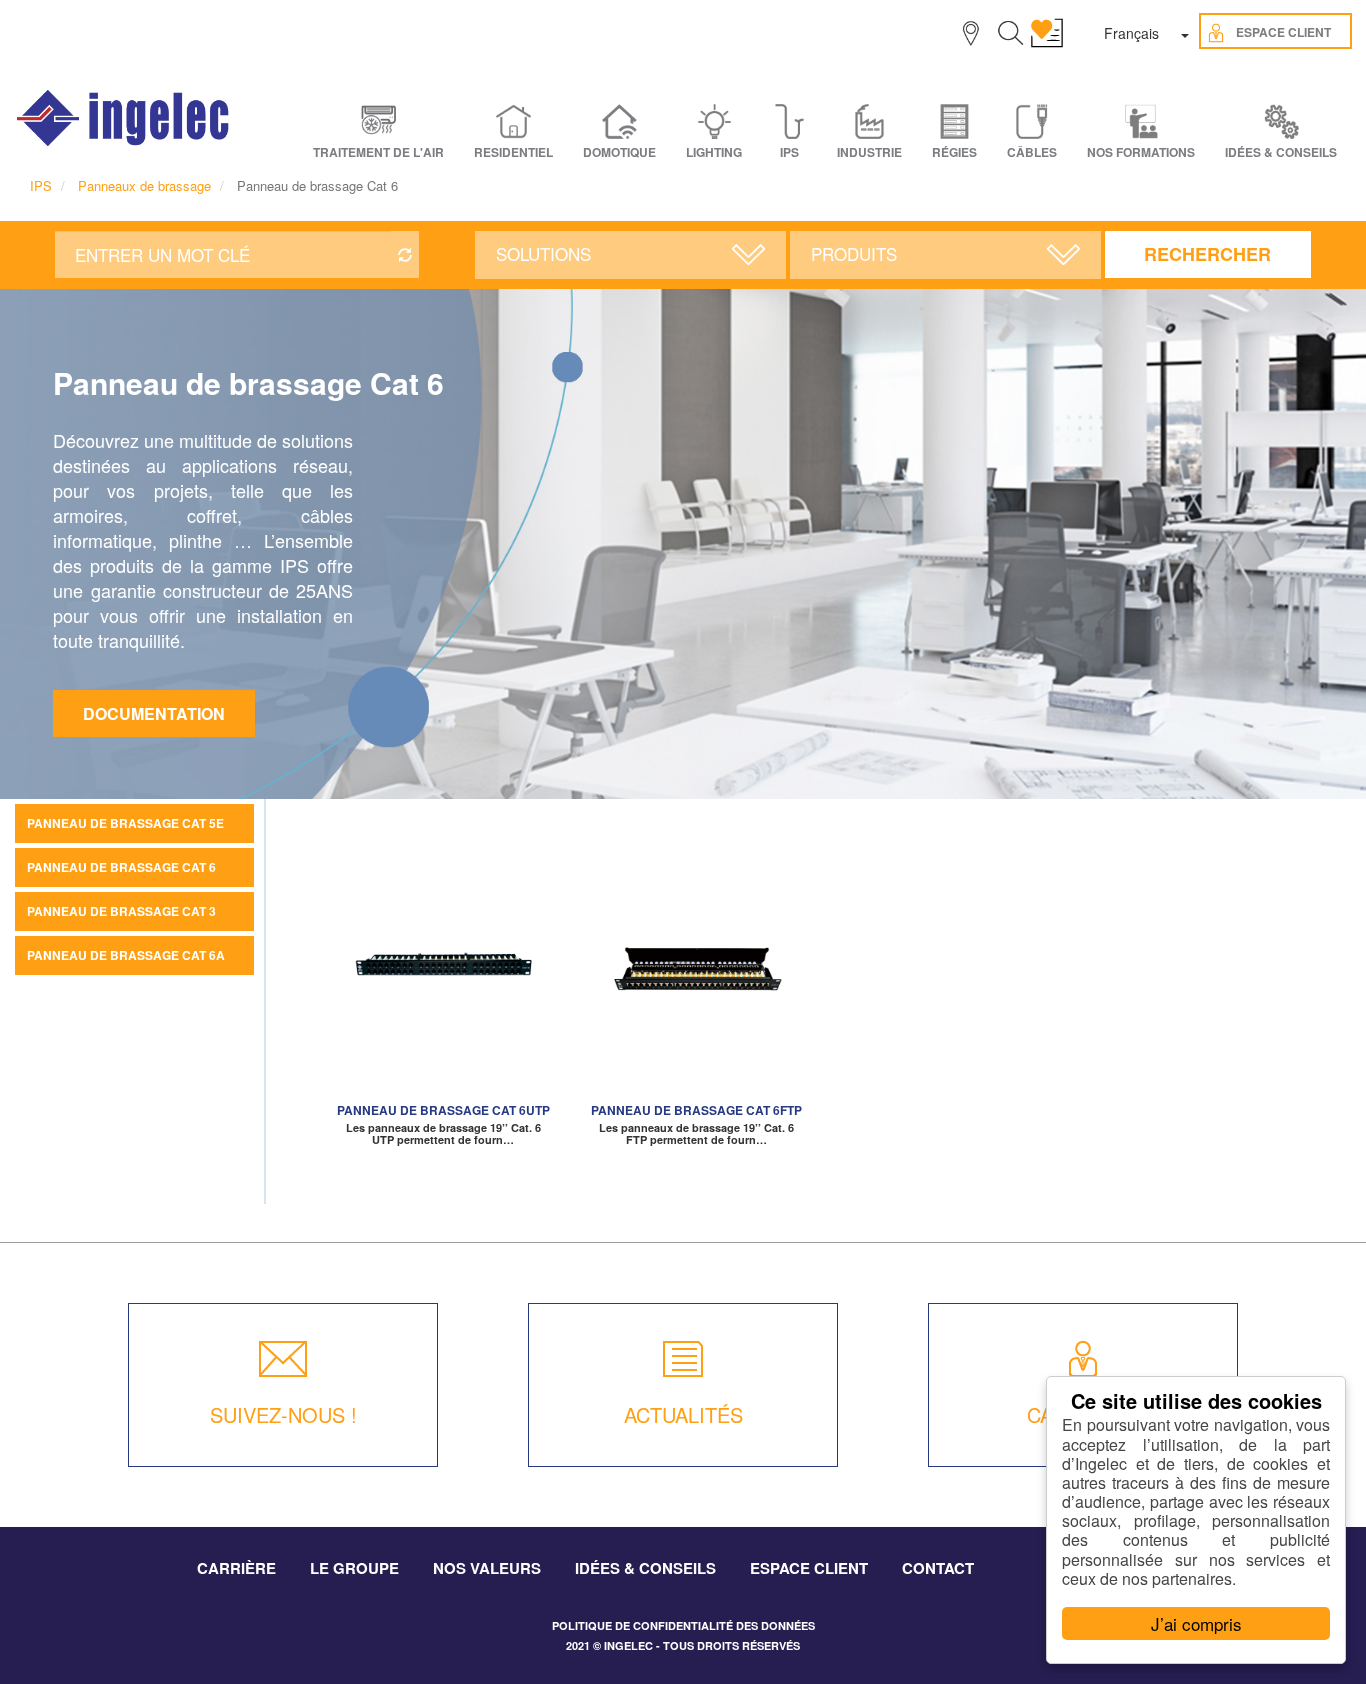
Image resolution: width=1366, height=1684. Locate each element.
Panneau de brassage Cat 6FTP (696, 1110)
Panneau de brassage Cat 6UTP (443, 1110)
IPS (41, 185)
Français (1131, 33)
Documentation (154, 713)
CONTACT (938, 1568)
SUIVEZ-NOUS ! (283, 1414)
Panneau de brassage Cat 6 (121, 867)
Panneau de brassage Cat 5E (125, 823)
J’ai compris (1196, 1623)
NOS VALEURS (487, 1568)
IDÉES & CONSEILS (1281, 152)
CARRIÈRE (236, 1568)
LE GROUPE (354, 1568)
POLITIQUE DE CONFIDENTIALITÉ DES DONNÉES (683, 1625)
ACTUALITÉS (683, 1414)
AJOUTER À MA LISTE (443, 964)
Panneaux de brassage (144, 185)
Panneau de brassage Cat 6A (126, 955)
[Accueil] (124, 118)
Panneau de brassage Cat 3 (121, 911)
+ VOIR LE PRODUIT (443, 994)
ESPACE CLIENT (809, 1568)
